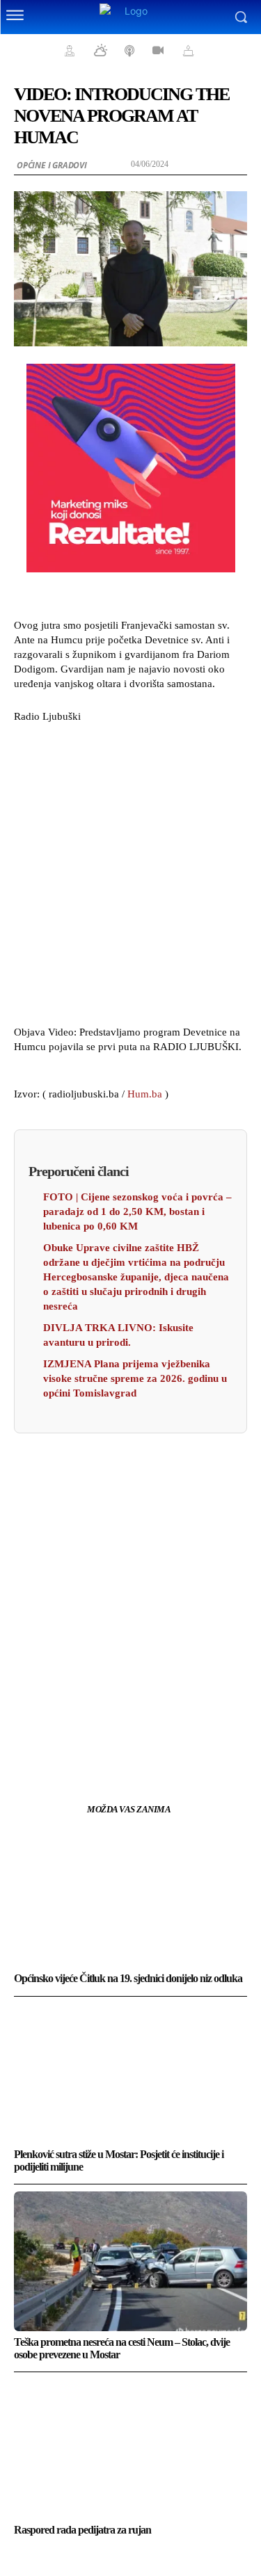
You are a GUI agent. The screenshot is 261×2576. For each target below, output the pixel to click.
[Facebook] (83, 1741)
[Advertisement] (130, 872)
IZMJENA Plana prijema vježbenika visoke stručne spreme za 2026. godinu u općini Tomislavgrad (135, 1378)
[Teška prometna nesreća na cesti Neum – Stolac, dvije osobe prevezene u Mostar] (130, 2261)
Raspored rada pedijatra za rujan (82, 2530)
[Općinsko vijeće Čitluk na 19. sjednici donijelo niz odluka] (130, 1898)
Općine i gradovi (52, 165)
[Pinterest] (147, 1741)
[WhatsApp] (179, 1741)
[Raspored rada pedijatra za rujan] (130, 2449)
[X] (115, 1741)
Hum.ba (145, 1094)
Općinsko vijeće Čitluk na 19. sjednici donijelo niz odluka (128, 1978)
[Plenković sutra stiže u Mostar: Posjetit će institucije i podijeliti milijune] (130, 2074)
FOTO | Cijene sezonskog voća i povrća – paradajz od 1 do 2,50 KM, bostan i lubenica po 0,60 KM (137, 1211)
